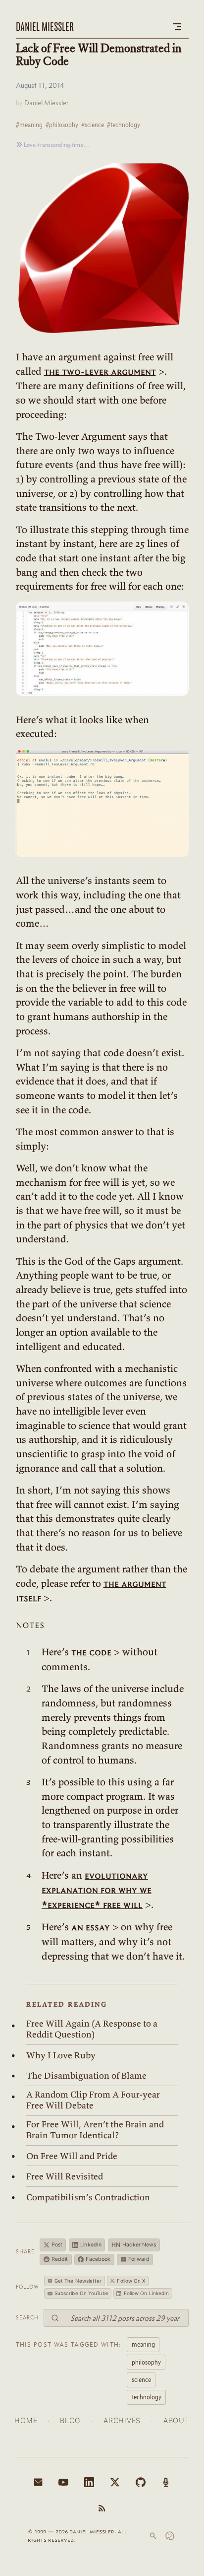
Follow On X (131, 2281)
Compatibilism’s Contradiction (88, 2197)
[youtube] (63, 2482)
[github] (141, 2482)
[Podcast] (166, 2482)
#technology (124, 125)
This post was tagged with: (69, 2344)
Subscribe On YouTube (81, 2293)
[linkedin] (89, 2482)
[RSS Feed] (102, 2508)
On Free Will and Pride (72, 2156)
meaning (143, 2344)
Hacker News (134, 2245)
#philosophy (62, 125)
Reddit (60, 2259)
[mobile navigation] (177, 27)
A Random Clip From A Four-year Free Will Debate (93, 2100)
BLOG (70, 2420)
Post (57, 2245)
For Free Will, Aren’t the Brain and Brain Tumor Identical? (95, 2130)
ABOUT (177, 2420)
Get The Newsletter (78, 2281)
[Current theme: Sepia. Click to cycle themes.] (170, 2536)
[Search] (153, 2536)
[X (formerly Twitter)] (115, 2482)
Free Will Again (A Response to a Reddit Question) (92, 2029)
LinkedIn (91, 2245)
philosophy (146, 2362)
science (141, 2379)
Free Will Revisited (65, 2176)
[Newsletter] (38, 2482)
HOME (26, 2420)
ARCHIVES (122, 2420)
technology (147, 2397)
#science (93, 125)
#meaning (29, 125)
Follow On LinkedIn (147, 2293)
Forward (139, 2259)
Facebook (98, 2259)
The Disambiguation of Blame (86, 2076)
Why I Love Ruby (61, 2055)
